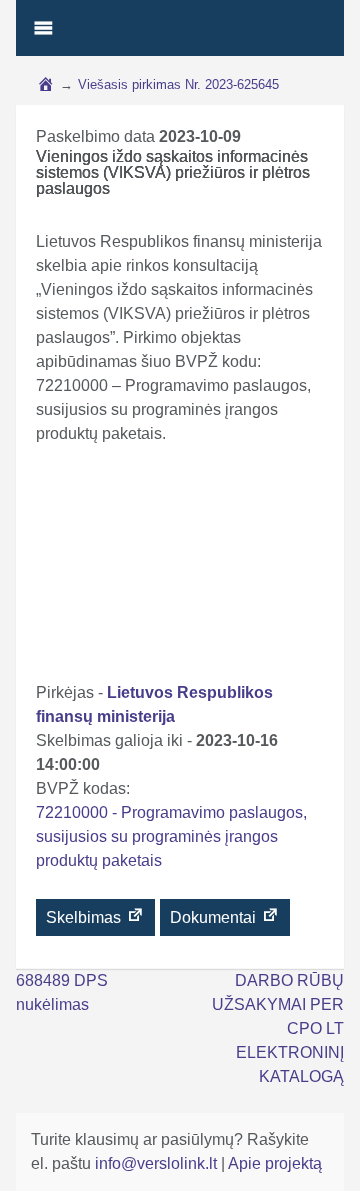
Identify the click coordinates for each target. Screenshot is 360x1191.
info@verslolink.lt (158, 1163)
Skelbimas (85, 917)
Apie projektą (275, 1163)
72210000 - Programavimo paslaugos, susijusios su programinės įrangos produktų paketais (171, 836)
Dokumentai (215, 917)
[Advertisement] (180, 567)
